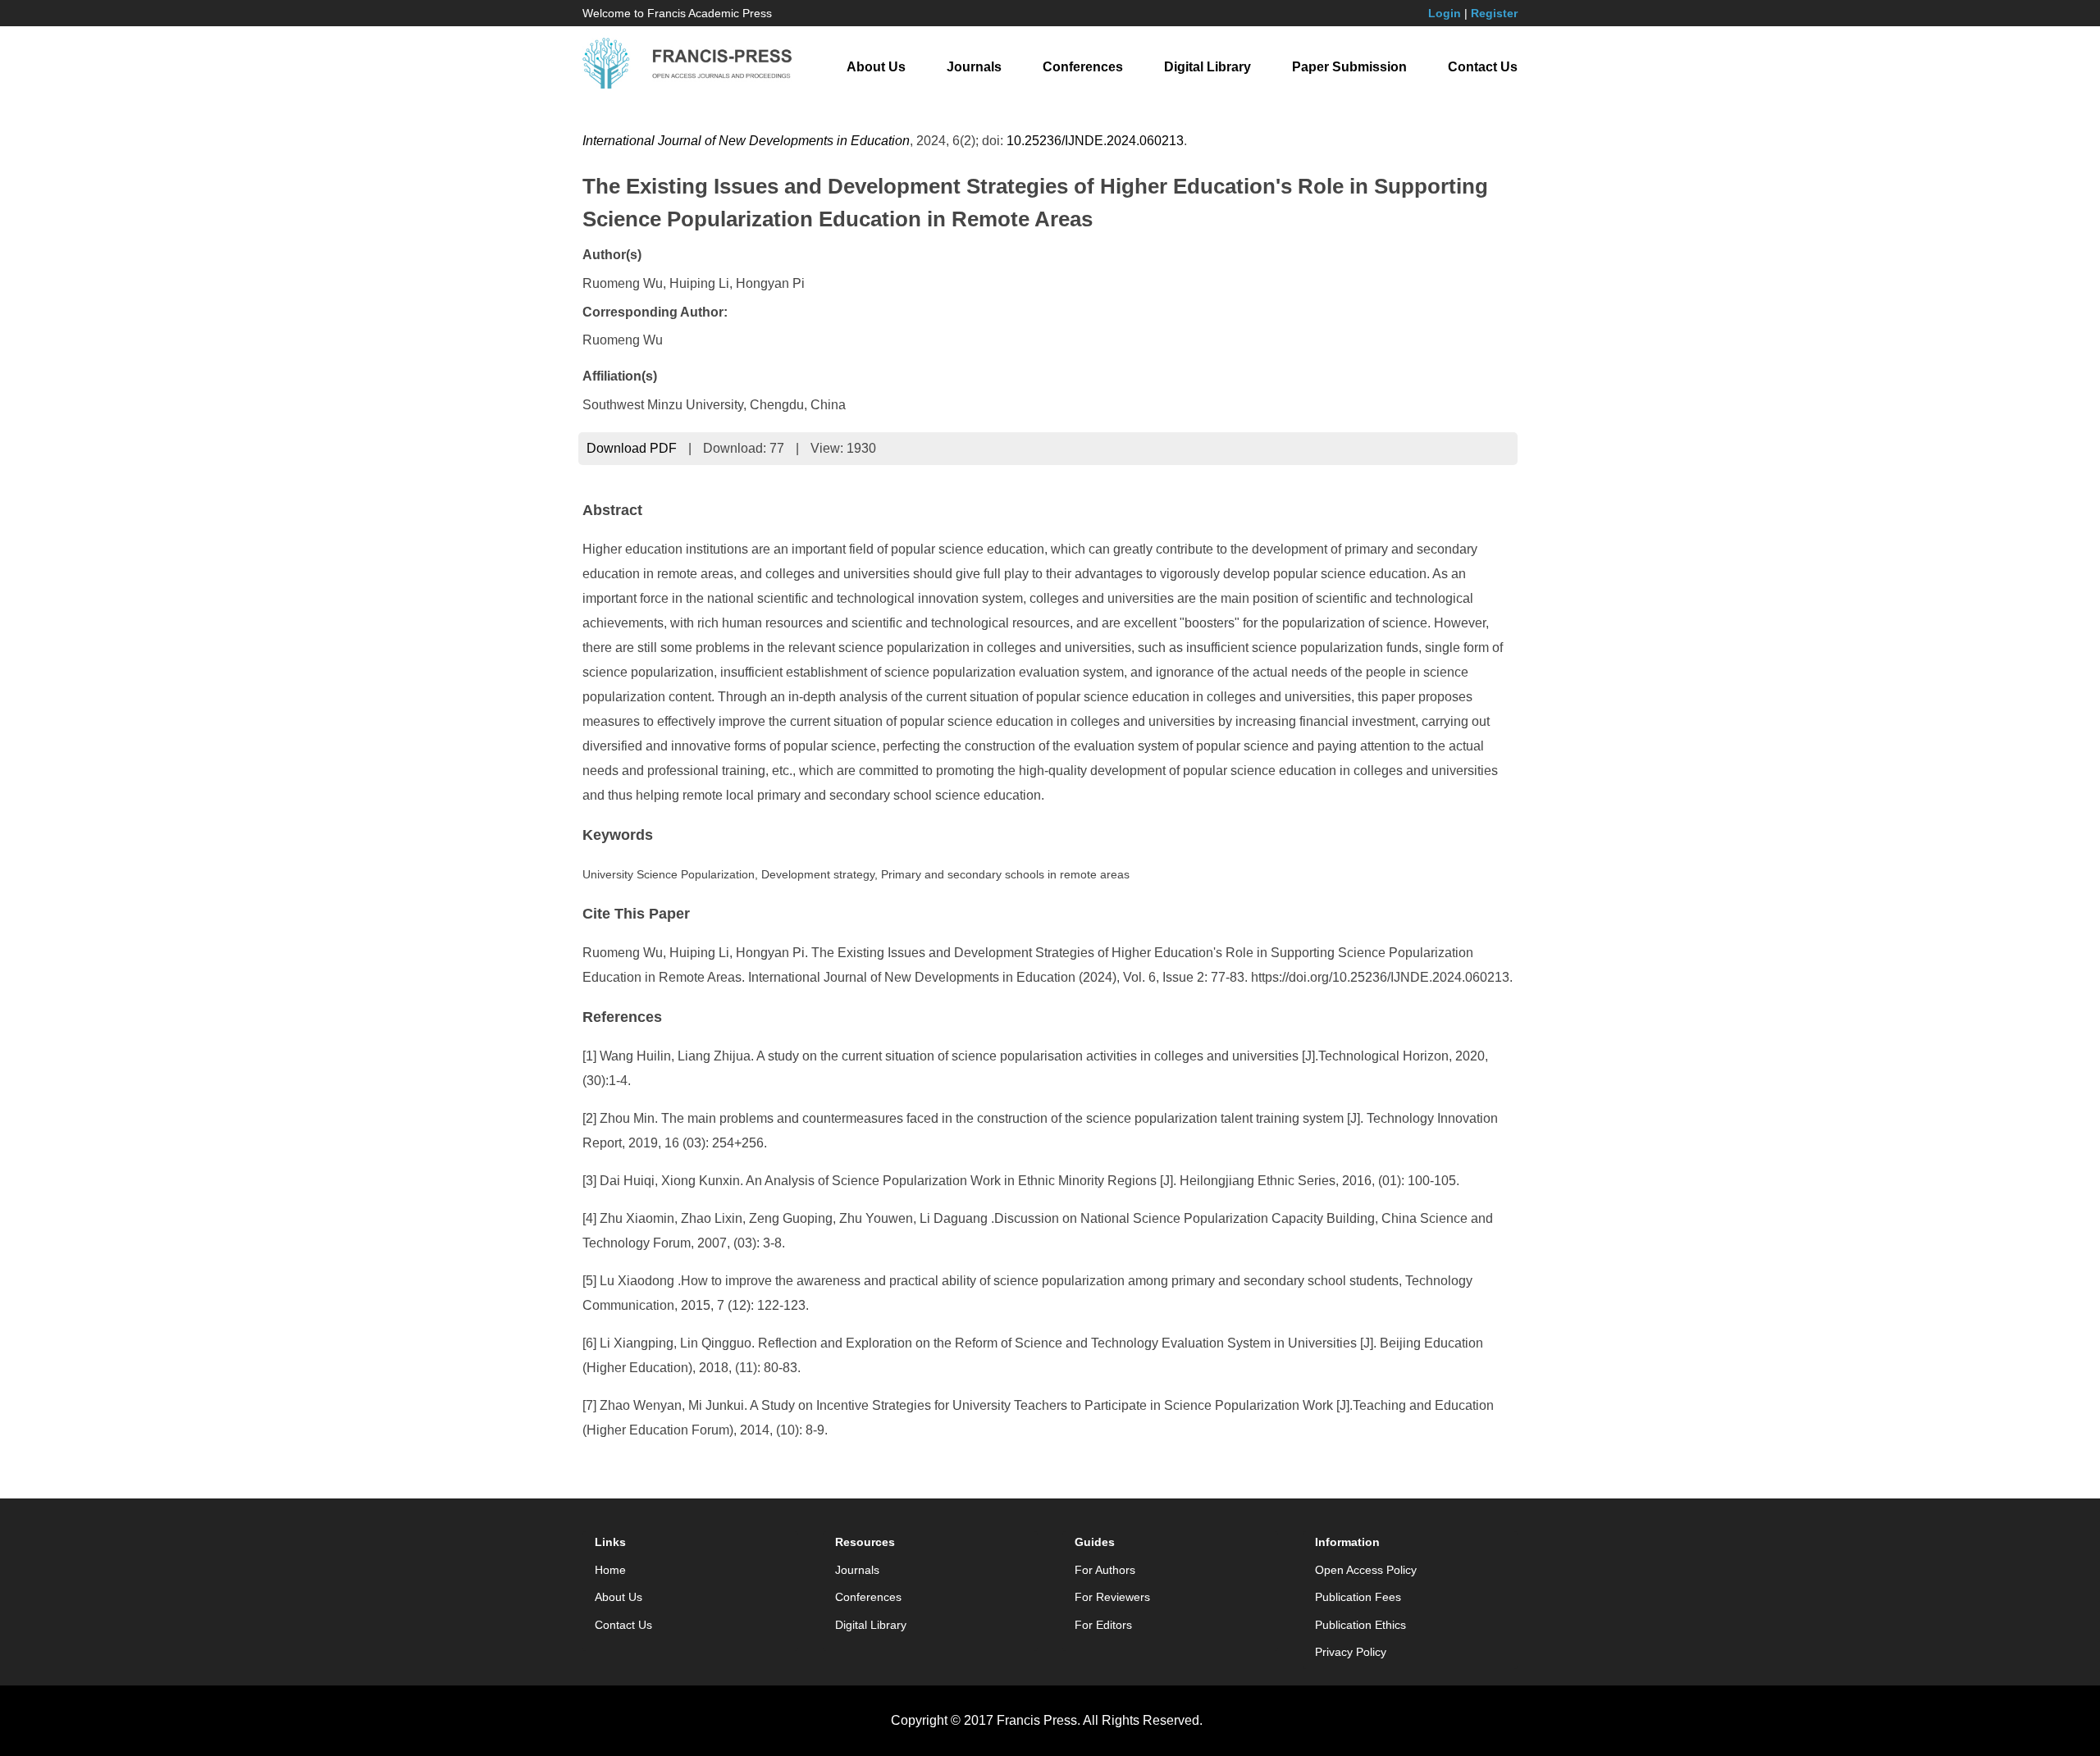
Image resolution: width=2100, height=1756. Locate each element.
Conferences (1083, 67)
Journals (974, 67)
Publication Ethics (1360, 1625)
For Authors (1105, 1570)
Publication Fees (1358, 1597)
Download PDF (632, 448)
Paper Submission (1349, 67)
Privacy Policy (1351, 1652)
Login (1445, 13)
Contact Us (1483, 67)
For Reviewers (1112, 1597)
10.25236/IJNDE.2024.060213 (1095, 141)
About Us (876, 67)
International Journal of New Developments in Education (746, 141)
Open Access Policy (1366, 1570)
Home (610, 1570)
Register (1494, 13)
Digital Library (1207, 67)
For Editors (1103, 1625)
